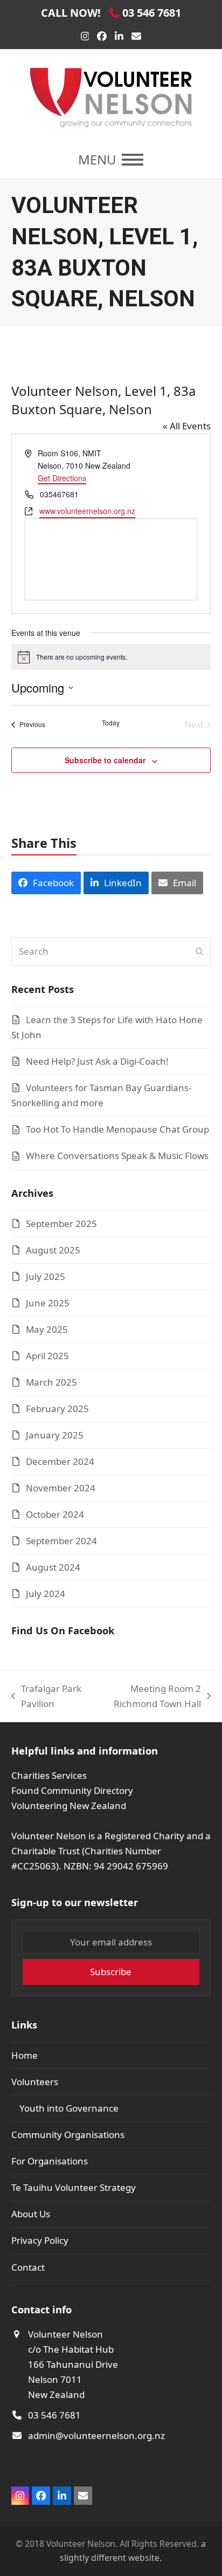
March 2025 (51, 1382)
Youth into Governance (69, 2108)
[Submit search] (199, 951)
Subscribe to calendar (105, 760)
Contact (28, 2267)
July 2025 (46, 1276)
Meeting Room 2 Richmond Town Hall (148, 1697)
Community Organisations (68, 2135)
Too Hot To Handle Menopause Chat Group (117, 1129)
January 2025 (55, 1435)
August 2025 (53, 1250)
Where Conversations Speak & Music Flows (117, 1156)
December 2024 (60, 1461)
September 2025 (61, 1224)
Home (25, 2055)
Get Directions (62, 478)
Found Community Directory (72, 1790)
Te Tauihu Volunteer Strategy (74, 2187)
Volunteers (35, 2082)
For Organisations (50, 2161)
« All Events (187, 426)
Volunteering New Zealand (69, 1806)
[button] (111, 160)
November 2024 (61, 1488)
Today (111, 723)
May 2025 (47, 1329)
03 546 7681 (54, 2415)
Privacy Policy (40, 2240)
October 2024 (55, 1514)
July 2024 (46, 1594)
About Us (31, 2214)
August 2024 (53, 1567)
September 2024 (61, 1541)
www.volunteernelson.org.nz (87, 511)
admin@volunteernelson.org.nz (96, 2435)
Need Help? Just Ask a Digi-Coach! (97, 1061)
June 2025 (48, 1303)
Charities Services (49, 1775)
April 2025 (47, 1356)
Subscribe (111, 1972)
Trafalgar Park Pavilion (46, 1697)
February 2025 (57, 1409)
